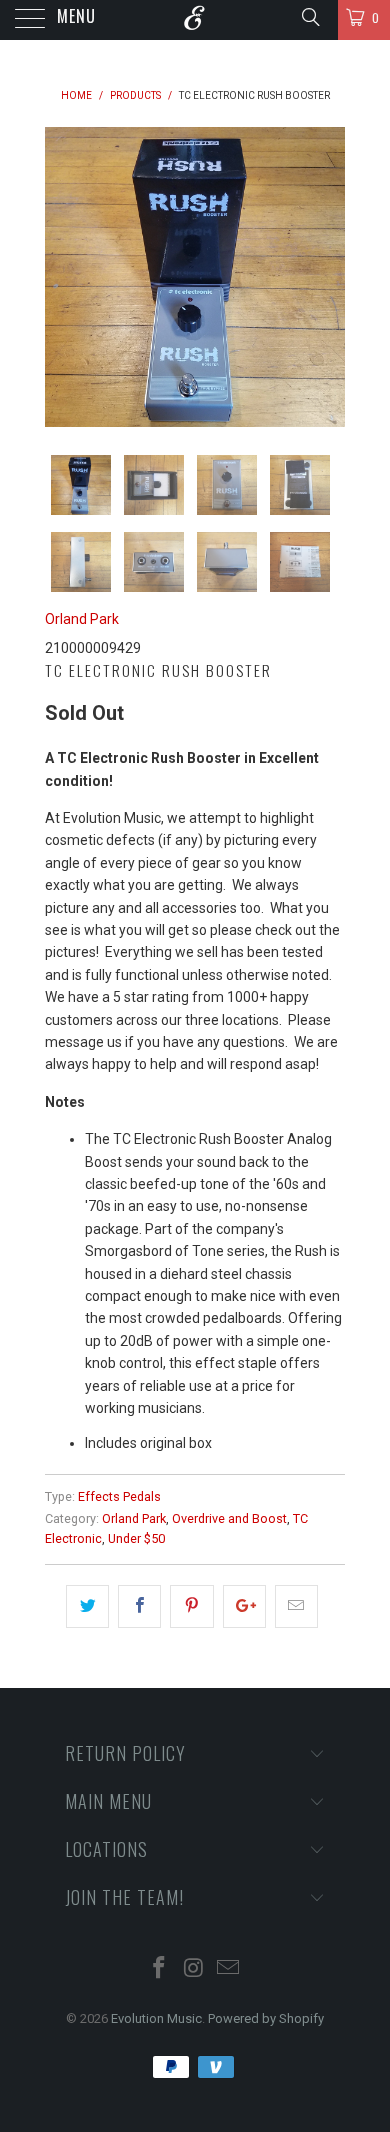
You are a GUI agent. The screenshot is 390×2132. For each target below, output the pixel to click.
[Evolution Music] (195, 20)
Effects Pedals (119, 1496)
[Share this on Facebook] (139, 1606)
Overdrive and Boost (229, 1518)
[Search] (309, 17)
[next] (326, 277)
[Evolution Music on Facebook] (159, 1969)
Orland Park (82, 619)
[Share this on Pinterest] (191, 1606)
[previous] (64, 277)
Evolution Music (156, 2018)
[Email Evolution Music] (229, 1969)
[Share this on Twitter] (87, 1606)
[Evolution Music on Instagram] (194, 1969)
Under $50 (136, 1538)
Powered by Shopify (266, 2018)
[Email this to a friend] (296, 1606)
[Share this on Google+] (244, 1606)
